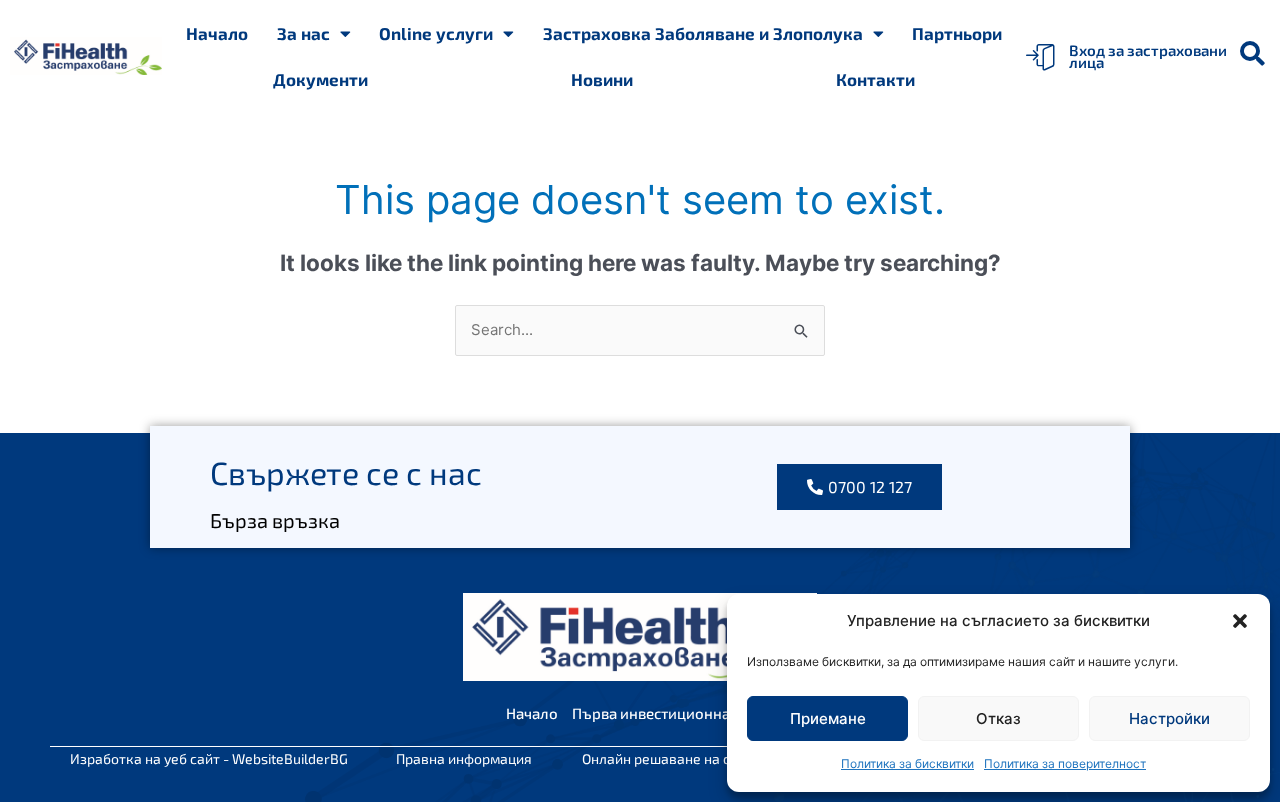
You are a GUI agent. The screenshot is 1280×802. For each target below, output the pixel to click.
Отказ (998, 718)
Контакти (875, 79)
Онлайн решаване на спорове (680, 758)
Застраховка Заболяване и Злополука (703, 33)
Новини (602, 79)
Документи (320, 79)
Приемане (828, 718)
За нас (303, 33)
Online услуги (436, 33)
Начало (217, 33)
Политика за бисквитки (907, 763)
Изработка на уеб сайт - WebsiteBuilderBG (209, 758)
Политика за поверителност (1065, 763)
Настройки (1169, 718)
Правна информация (464, 758)
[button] (1240, 621)
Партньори (957, 33)
